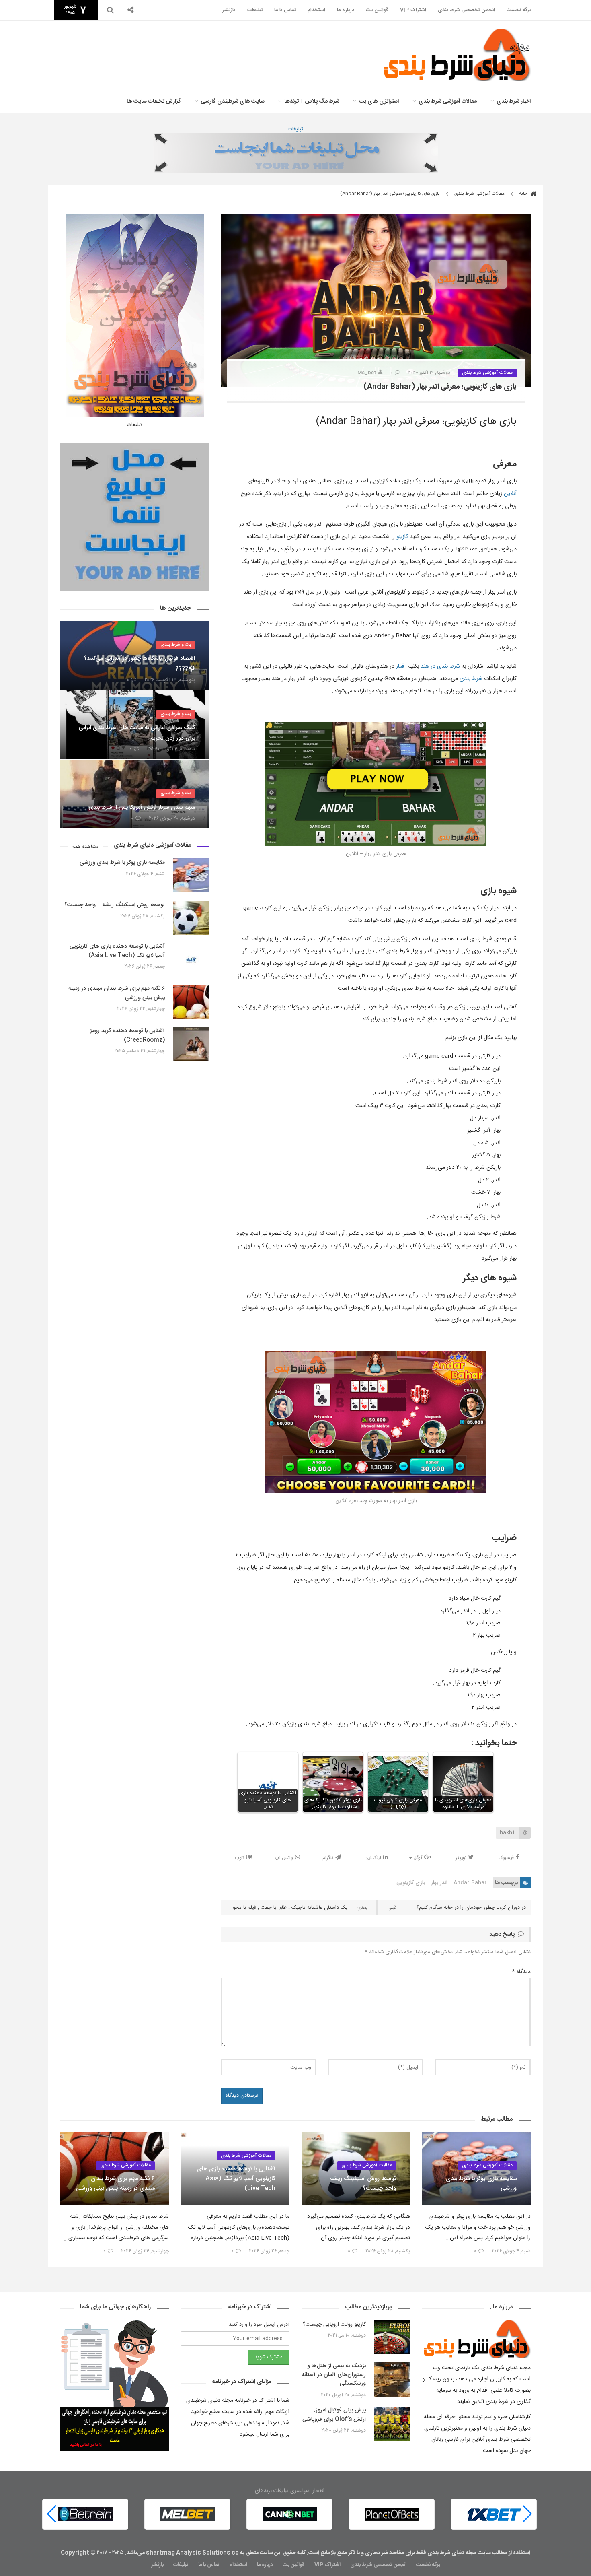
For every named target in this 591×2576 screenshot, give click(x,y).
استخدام (316, 10)
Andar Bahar (470, 1883)
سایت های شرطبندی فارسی (233, 101)
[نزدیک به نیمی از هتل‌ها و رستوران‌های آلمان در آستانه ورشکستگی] (392, 2379)
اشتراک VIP (413, 10)
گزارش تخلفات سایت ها (154, 101)
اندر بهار (439, 1883)
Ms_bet (367, 373)
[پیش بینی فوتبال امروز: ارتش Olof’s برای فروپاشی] (392, 2424)
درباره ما (346, 10)
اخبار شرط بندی (514, 101)
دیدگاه (521, 1972)
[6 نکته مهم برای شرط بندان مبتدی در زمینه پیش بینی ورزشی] (191, 1002)
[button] (52, 2514)
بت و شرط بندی (176, 645)
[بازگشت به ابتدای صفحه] (20, 2556)
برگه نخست (519, 10)
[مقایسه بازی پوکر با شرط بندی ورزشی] (191, 875)
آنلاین (510, 494)
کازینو (402, 537)
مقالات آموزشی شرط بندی (448, 101)
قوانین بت (377, 10)
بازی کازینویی (411, 1883)
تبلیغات (255, 10)
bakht (507, 1833)
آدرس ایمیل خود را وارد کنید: (259, 2325)
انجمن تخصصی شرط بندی (466, 10)
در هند (429, 666)
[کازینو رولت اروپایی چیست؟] (392, 2337)
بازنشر (229, 10)
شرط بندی (448, 666)
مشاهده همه (85, 847)
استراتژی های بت (379, 101)
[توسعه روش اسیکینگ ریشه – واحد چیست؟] (191, 918)
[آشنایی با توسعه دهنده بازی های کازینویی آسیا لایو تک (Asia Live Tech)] (191, 960)
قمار (400, 666)
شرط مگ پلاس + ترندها (312, 101)
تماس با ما (285, 10)
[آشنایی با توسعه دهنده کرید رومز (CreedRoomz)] (191, 1044)
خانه (524, 194)
